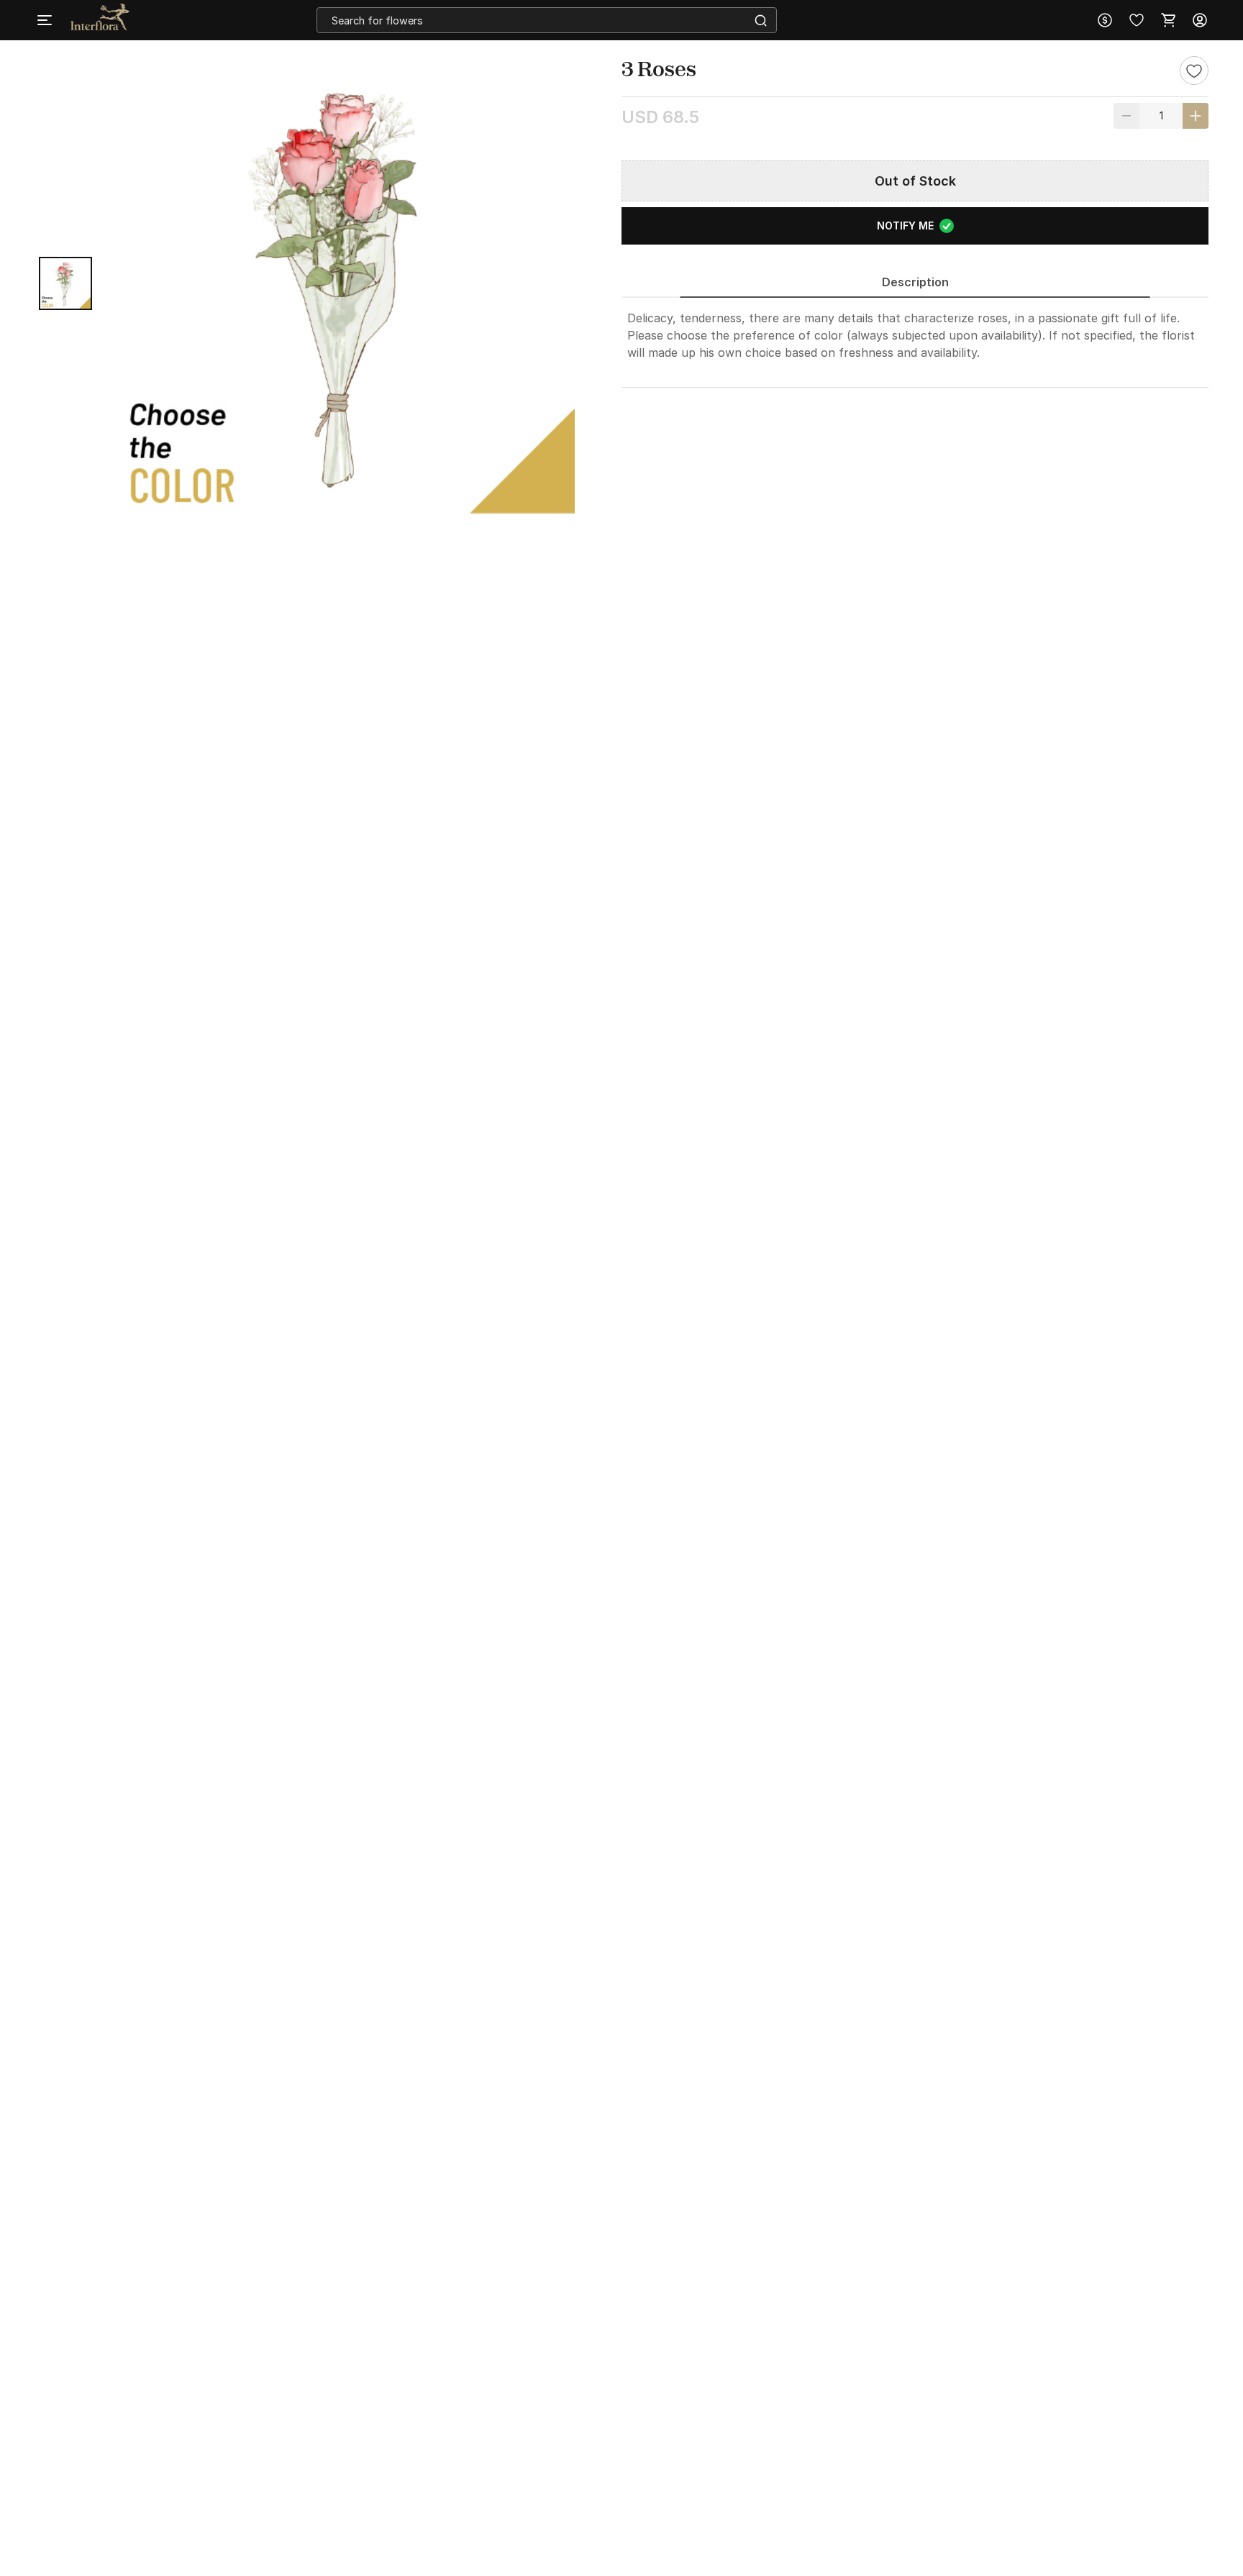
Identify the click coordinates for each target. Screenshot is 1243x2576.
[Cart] (1168, 20)
